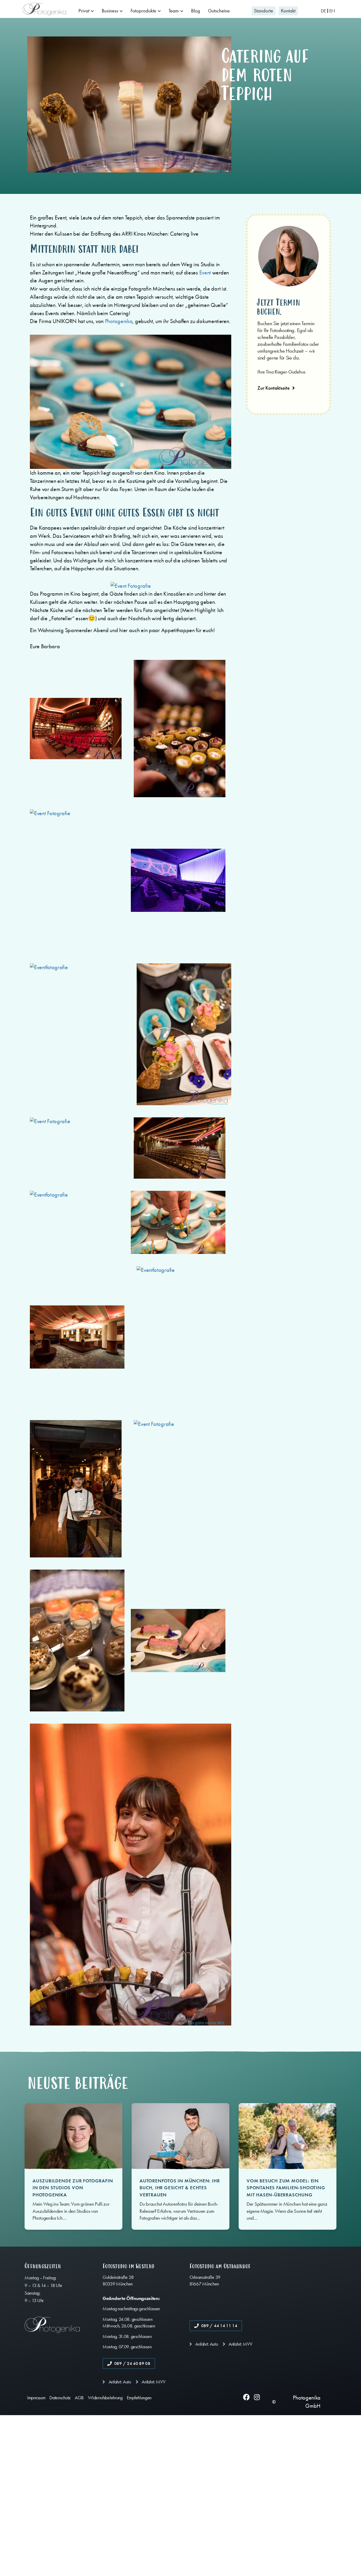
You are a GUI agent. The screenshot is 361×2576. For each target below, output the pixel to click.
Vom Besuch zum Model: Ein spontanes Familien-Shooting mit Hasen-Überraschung (286, 2188)
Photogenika (119, 321)
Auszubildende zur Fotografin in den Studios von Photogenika (73, 2188)
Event (206, 273)
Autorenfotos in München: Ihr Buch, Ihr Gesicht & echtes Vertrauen (180, 2188)
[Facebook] (246, 2397)
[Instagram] (257, 2397)
